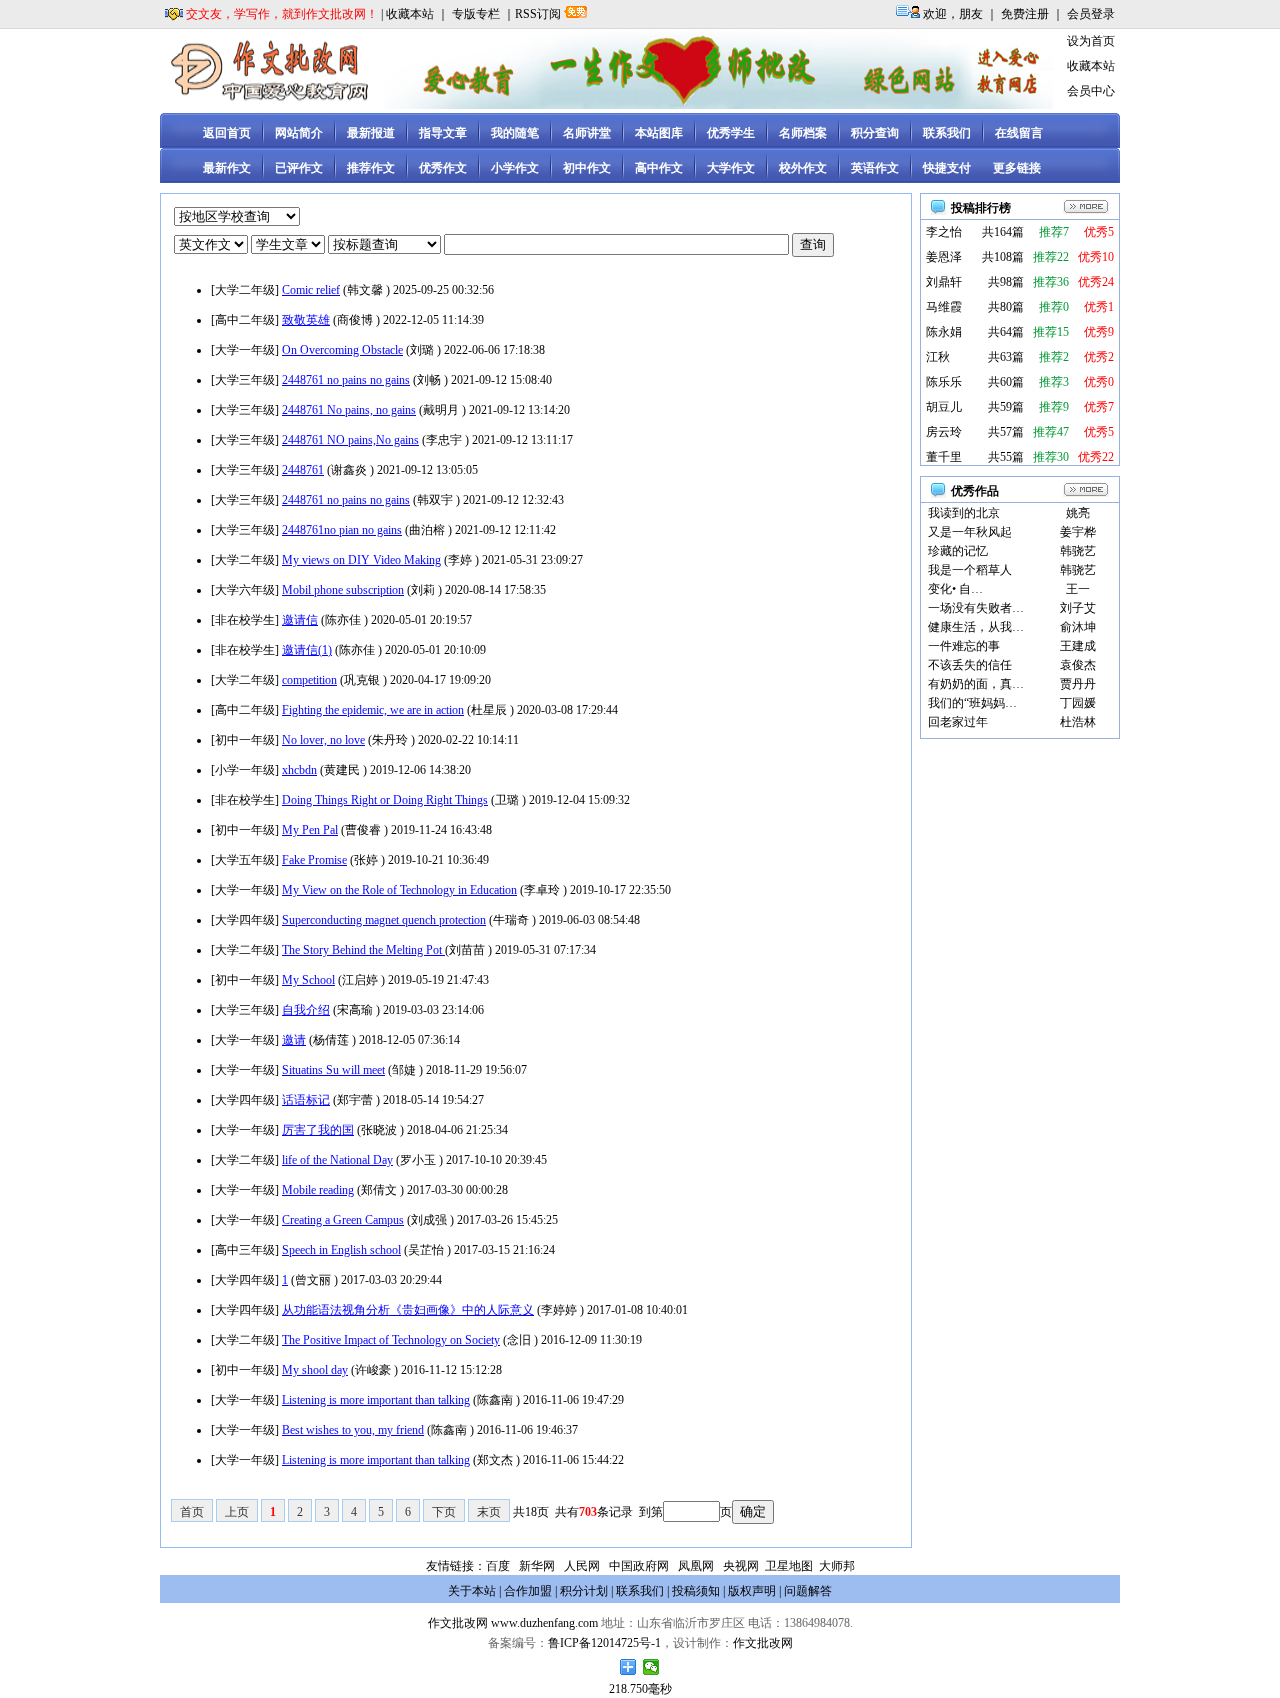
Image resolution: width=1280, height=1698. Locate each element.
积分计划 (584, 1591)
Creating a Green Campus (343, 1220)
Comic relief (311, 290)
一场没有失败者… (976, 608)
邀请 (294, 1040)
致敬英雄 (306, 320)
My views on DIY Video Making (361, 560)
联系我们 (947, 133)
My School (308, 980)
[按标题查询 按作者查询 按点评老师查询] (386, 245)
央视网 (741, 1566)
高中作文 (659, 168)
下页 (444, 1512)
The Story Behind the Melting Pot (363, 950)
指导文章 (443, 133)
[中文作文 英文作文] (212, 245)
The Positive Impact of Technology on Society (391, 1340)
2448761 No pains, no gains (349, 410)
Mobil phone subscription (343, 590)
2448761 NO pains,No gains (350, 440)
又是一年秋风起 (970, 532)
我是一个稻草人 (970, 570)
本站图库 (659, 133)
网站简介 (299, 133)
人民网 (582, 1566)
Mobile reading (318, 1190)
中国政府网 (639, 1566)
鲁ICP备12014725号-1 (604, 1643)
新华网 (537, 1566)
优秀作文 (443, 168)
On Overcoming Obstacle (342, 350)
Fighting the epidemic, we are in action (373, 710)
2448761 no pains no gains (346, 380)
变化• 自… (955, 589)
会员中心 (1091, 91)
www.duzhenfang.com (544, 1623)
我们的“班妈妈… (972, 703)
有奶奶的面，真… (976, 684)
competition (309, 680)
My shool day (315, 1370)
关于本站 (472, 1591)
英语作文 (875, 168)
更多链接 (1017, 168)
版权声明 (752, 1591)
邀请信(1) (307, 650)
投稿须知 (696, 1591)
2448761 (303, 470)
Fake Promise (314, 860)
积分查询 (875, 133)
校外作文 (803, 168)
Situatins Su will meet (333, 1070)
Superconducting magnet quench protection (384, 920)
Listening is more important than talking (376, 1400)
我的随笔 (515, 133)
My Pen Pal (310, 830)
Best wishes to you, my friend (353, 1430)
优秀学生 (731, 133)
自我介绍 (306, 1010)
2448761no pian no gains (342, 530)
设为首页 (1091, 41)
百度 (498, 1566)
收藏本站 (410, 14)
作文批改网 (458, 1623)
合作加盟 (528, 1591)
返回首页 (227, 133)
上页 (237, 1512)
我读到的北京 (964, 513)
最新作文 (227, 168)
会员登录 (1091, 14)
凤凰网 (696, 1566)
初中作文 (587, 168)
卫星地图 (789, 1566)
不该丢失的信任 (970, 665)
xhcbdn (299, 770)
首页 (192, 1512)
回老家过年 (958, 722)
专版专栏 (476, 14)
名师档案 (803, 133)
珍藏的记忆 (958, 551)
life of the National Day (337, 1160)
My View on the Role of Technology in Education (399, 890)
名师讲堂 (587, 133)
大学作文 (731, 168)
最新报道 (371, 133)
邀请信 (300, 620)
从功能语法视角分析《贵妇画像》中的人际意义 (408, 1310)
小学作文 (515, 168)
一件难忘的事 (964, 646)
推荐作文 (371, 168)
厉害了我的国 (318, 1130)
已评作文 (299, 168)
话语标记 (306, 1100)
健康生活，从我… (976, 627)
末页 (489, 1512)
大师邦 (835, 1566)
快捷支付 (947, 168)
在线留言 (1019, 133)
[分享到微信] (651, 1667)
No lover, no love (323, 740)
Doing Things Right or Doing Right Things (385, 800)
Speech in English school (341, 1250)
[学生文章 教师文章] (289, 245)
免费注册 (1025, 14)
